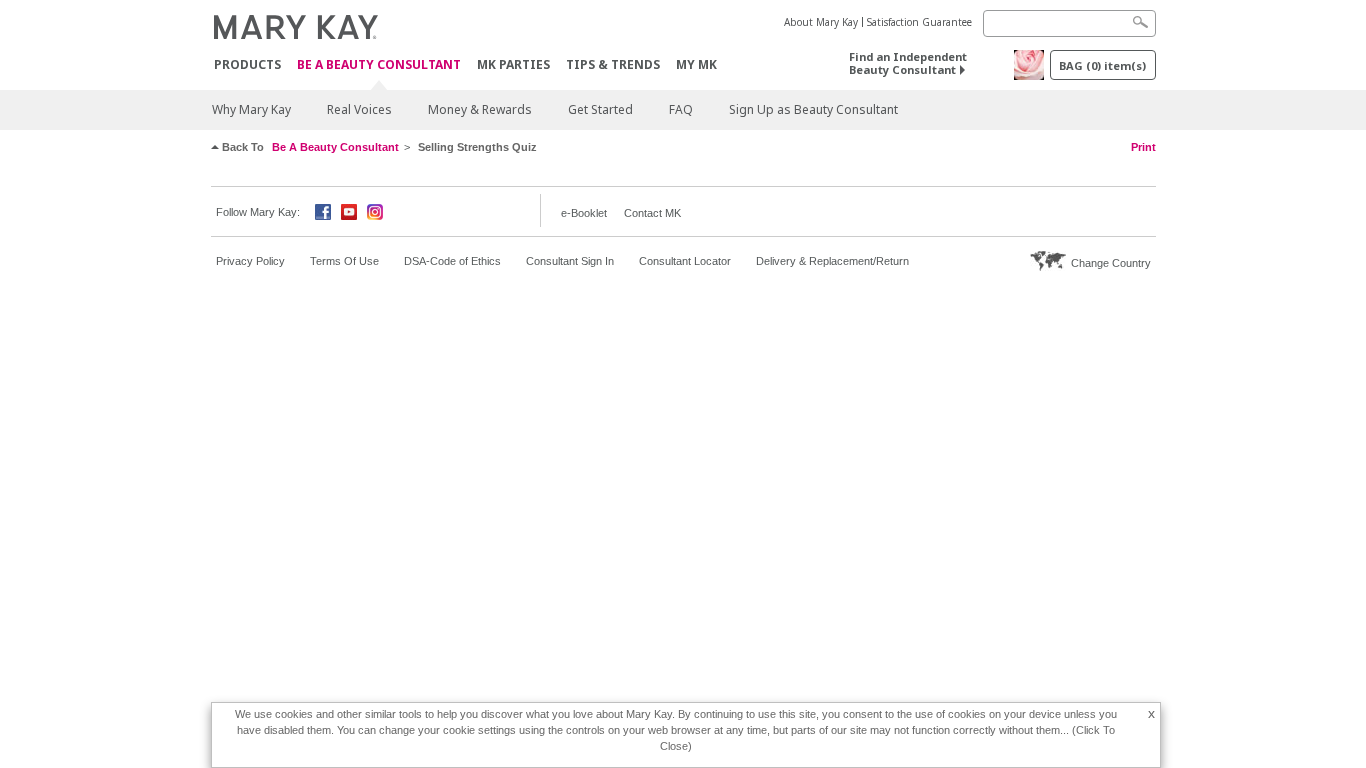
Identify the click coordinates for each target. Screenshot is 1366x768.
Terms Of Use (344, 261)
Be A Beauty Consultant (379, 65)
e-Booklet (584, 213)
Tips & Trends (613, 64)
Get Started (600, 109)
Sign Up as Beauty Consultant (813, 109)
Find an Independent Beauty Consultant (908, 63)
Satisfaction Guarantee (919, 22)
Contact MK (652, 213)
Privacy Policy (250, 261)
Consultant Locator (685, 261)
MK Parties (513, 64)
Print (1143, 147)
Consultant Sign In (570, 261)
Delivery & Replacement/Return (832, 261)
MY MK (696, 64)
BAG (1102, 65)
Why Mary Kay (251, 109)
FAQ (681, 109)
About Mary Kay (821, 22)
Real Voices (359, 109)
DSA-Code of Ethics (452, 261)
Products (247, 64)
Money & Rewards (480, 109)
